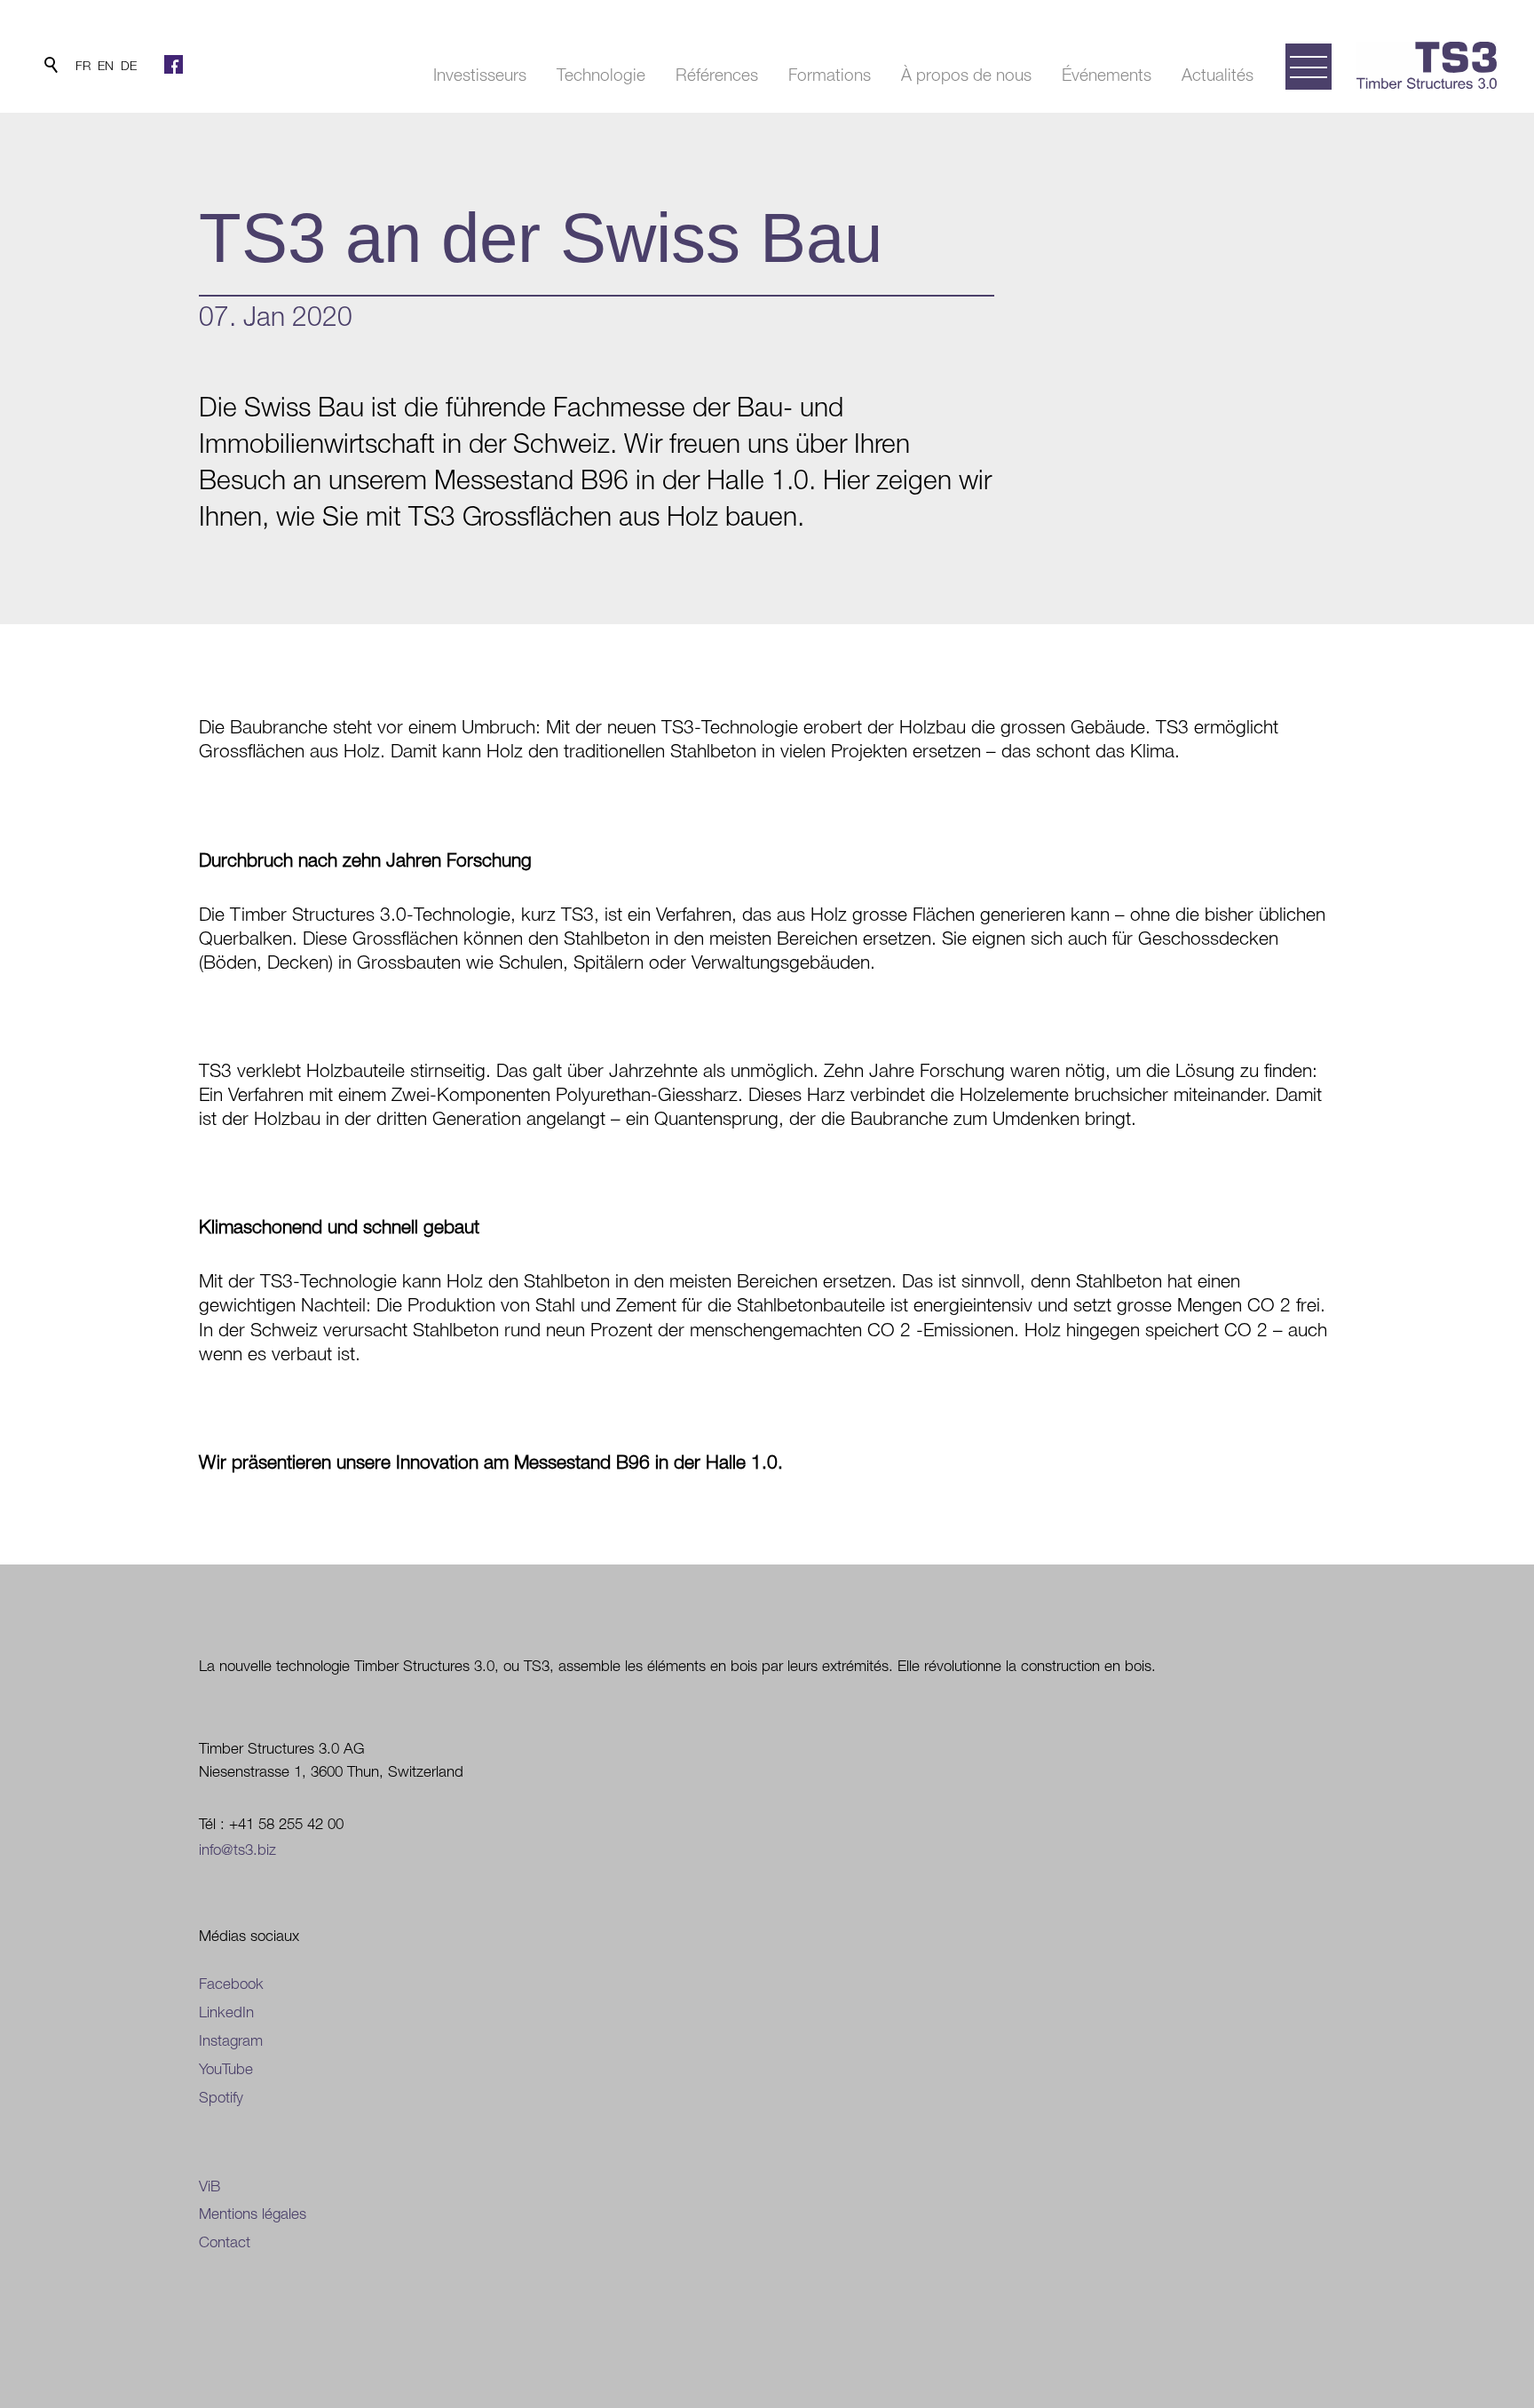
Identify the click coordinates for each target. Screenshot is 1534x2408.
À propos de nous (966, 75)
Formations (830, 75)
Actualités (1218, 75)
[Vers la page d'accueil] (1427, 65)
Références (717, 75)
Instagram (231, 2040)
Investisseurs (480, 75)
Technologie (601, 75)
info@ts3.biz (237, 1850)
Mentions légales (253, 2214)
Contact (225, 2242)
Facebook (231, 1984)
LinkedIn (226, 2012)
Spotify (221, 2097)
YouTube (226, 2069)
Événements (1107, 75)
